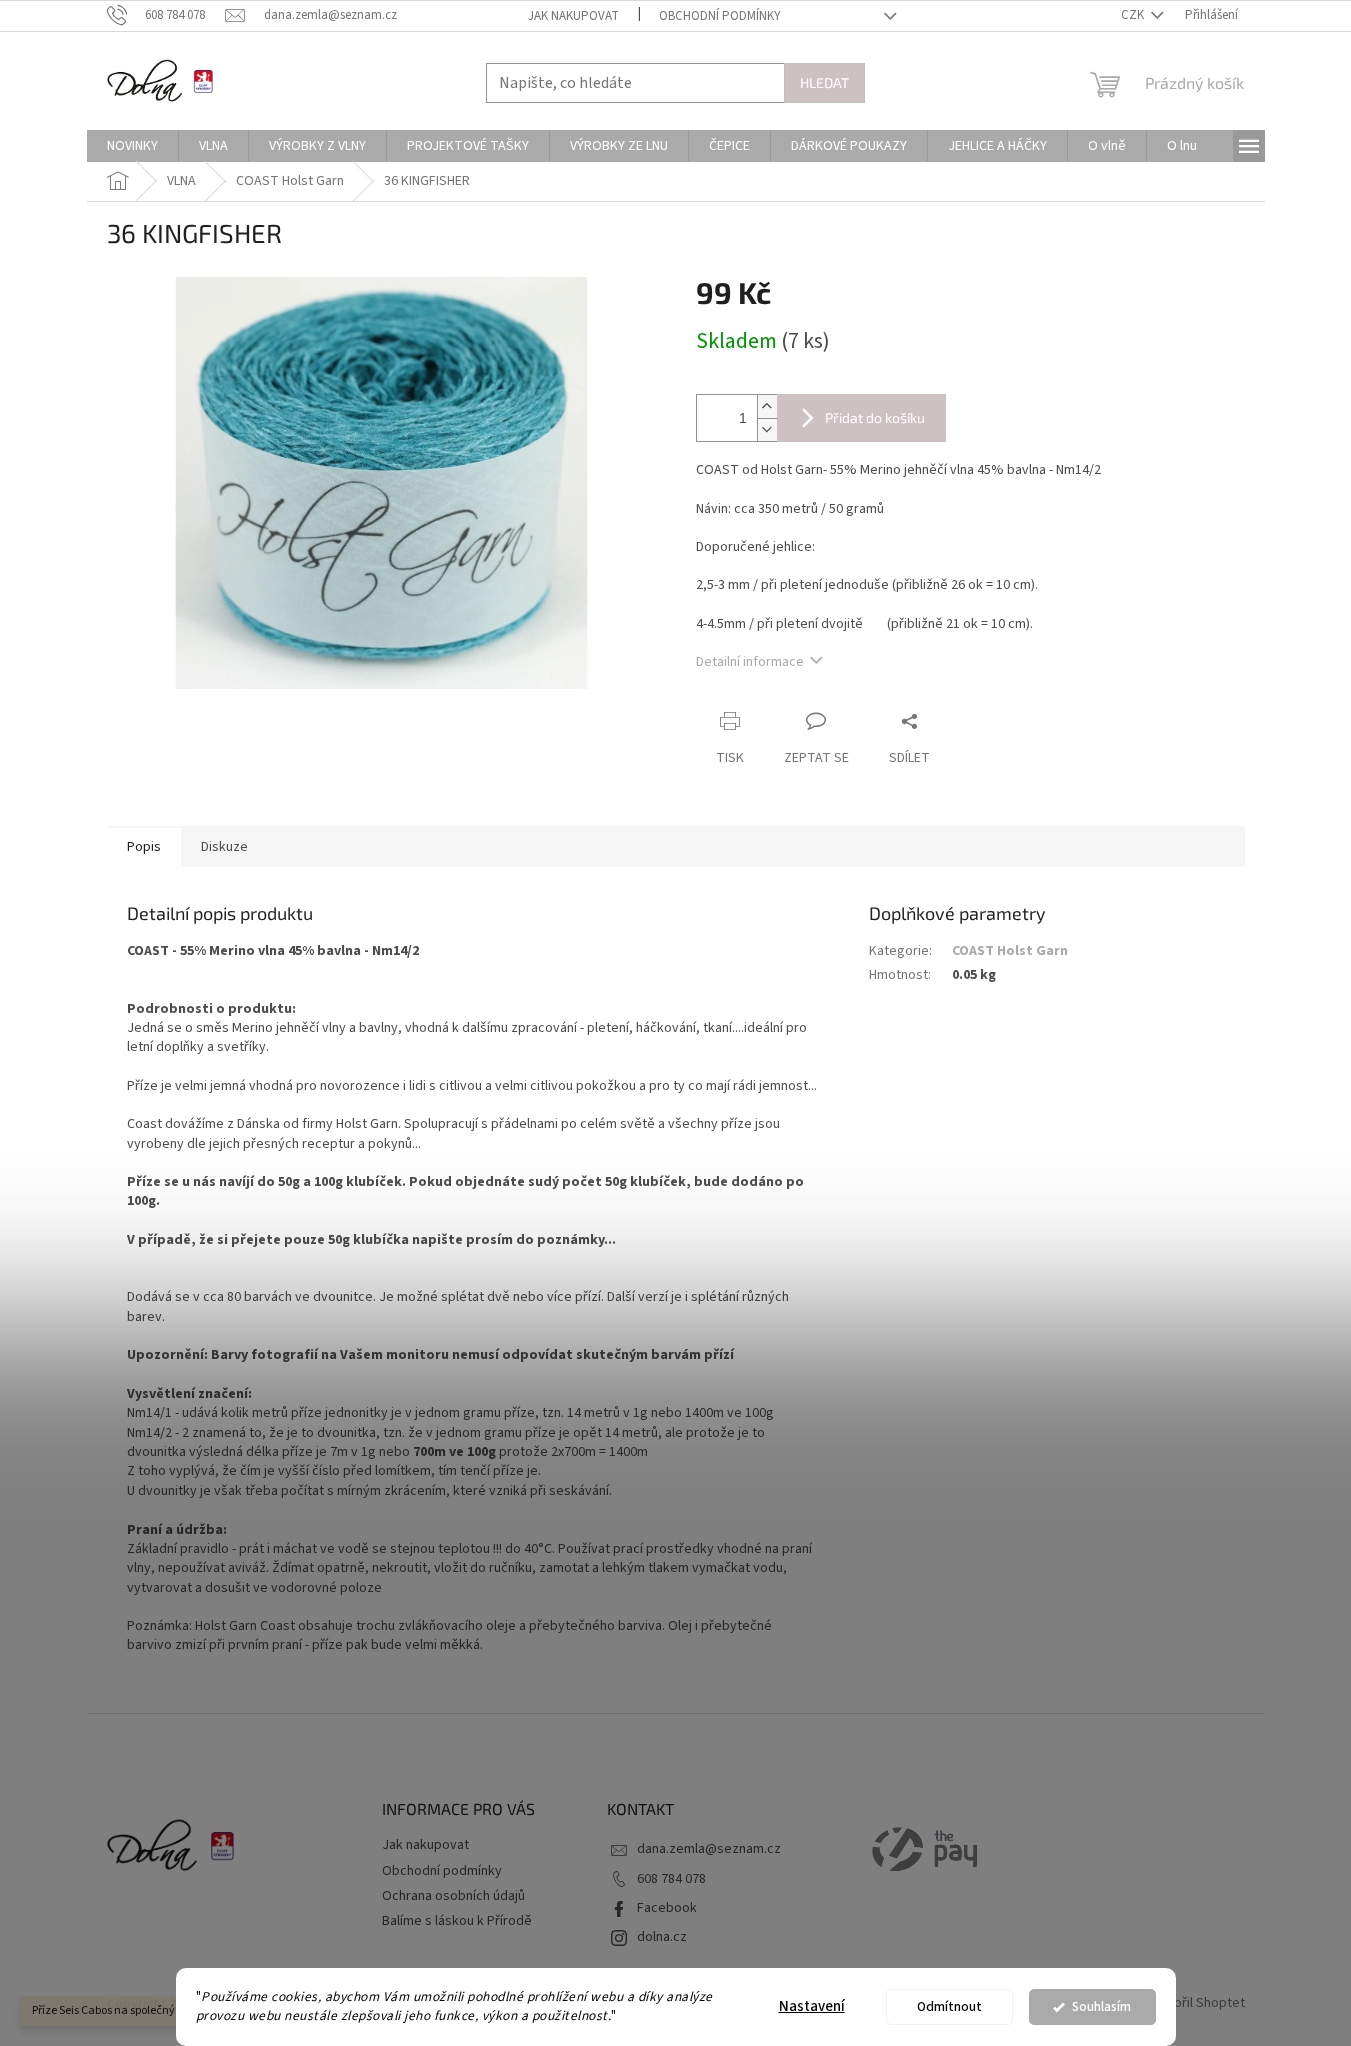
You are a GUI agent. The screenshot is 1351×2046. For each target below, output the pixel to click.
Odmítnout (949, 2006)
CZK (1134, 15)
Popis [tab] (144, 847)
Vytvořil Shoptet (1196, 2004)
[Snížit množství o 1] (767, 429)
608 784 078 (671, 1879)
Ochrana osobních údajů (453, 1896)
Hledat (824, 82)
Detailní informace (750, 662)
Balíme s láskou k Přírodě (457, 1921)
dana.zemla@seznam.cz (709, 1849)
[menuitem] (132, 146)
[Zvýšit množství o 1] (767, 406)
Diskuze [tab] (224, 847)
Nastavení (812, 2006)
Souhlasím (1101, 2006)
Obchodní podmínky (720, 16)
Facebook (667, 1908)
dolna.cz (662, 1937)
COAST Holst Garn (1010, 951)
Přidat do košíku (875, 417)
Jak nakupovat (573, 16)
